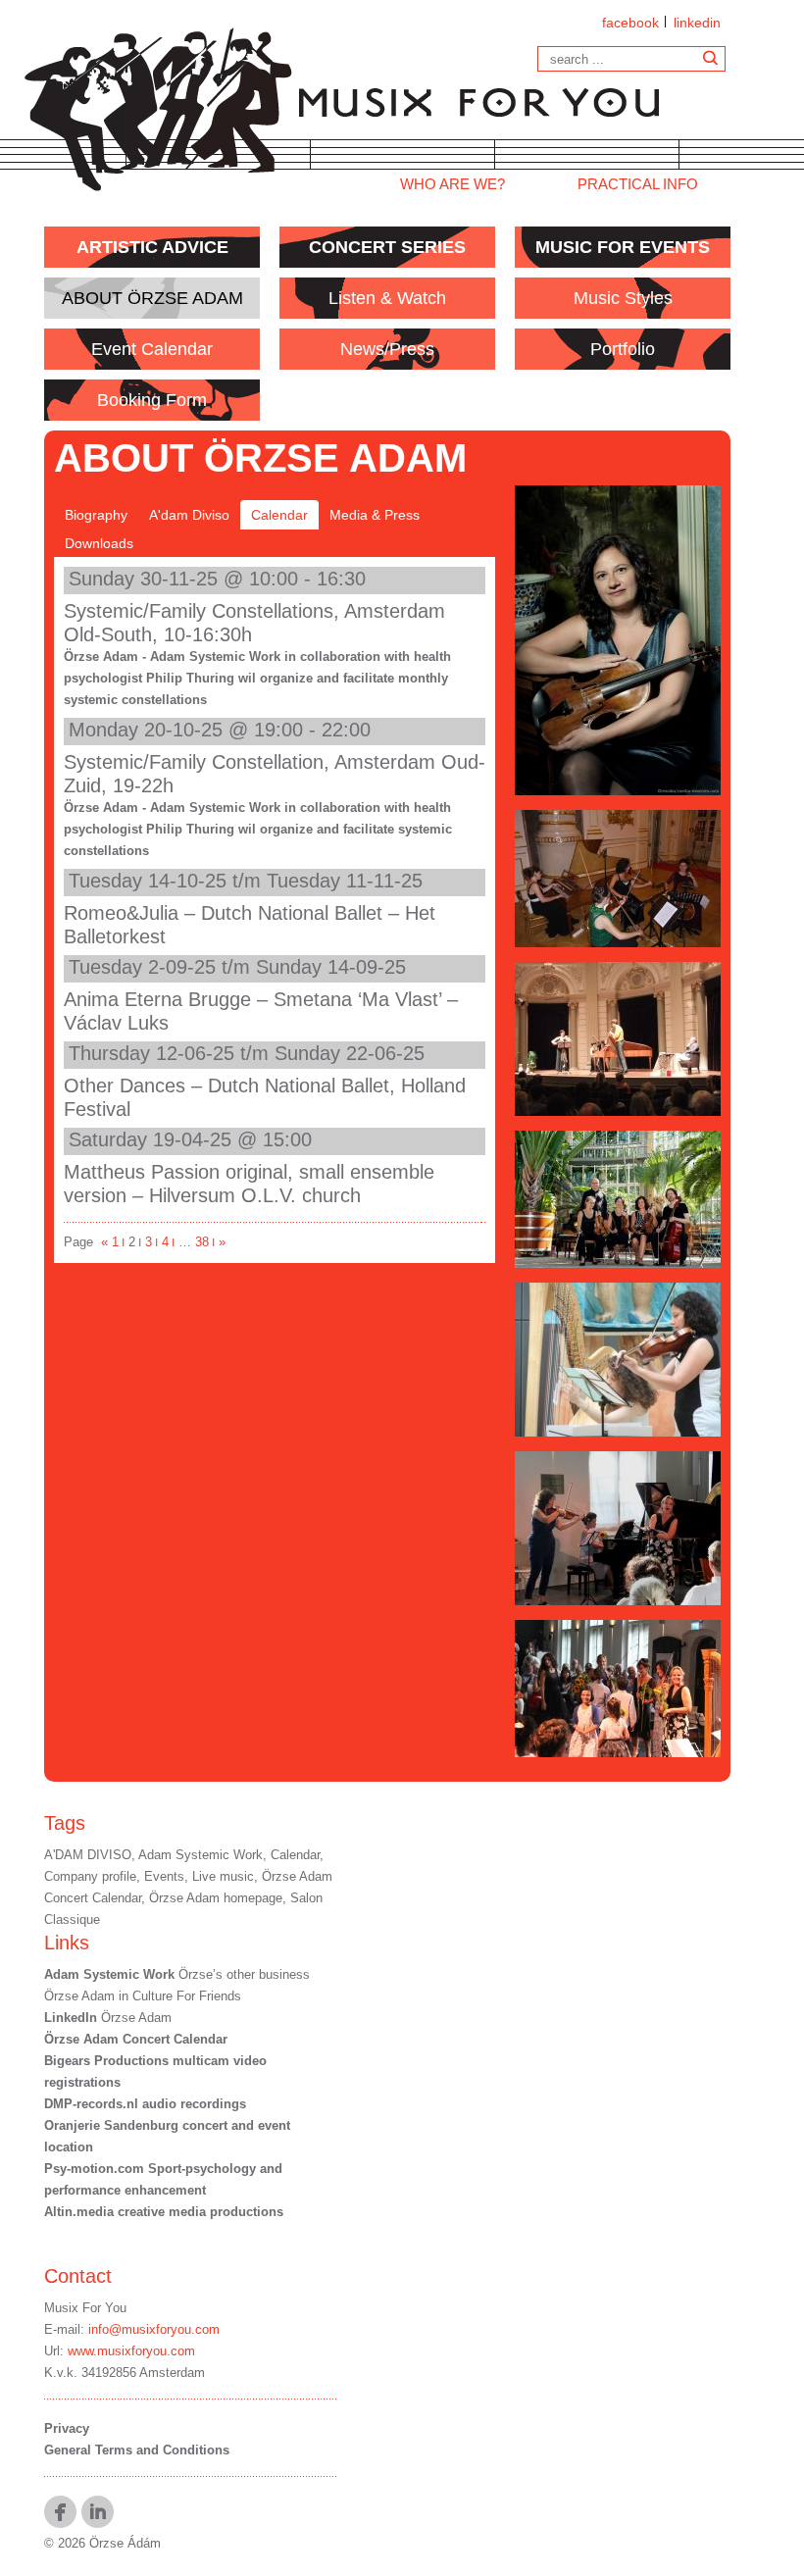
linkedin (697, 23)
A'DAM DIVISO (88, 1855)
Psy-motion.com (94, 2169)
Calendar (279, 515)
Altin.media (79, 2212)
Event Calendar (152, 349)
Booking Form (152, 400)
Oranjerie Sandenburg (113, 2125)
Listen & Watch (387, 298)
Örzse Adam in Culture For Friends (143, 1996)
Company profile (90, 1876)
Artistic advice (152, 247)
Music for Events (623, 247)
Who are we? (452, 184)
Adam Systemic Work (201, 1855)
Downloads (99, 543)
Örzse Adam (108, 2018)
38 (205, 1242)
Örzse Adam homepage (216, 1898)
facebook (630, 23)
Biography (96, 515)
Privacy (67, 2428)
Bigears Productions (106, 2061)
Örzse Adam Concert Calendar (136, 2039)
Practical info (638, 184)
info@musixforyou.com (154, 2329)
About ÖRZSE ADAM (152, 298)
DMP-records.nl (91, 2104)
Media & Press (375, 515)
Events (164, 1876)
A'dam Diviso (189, 515)
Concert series (387, 247)
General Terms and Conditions (137, 2450)
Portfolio (623, 349)
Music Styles (623, 298)
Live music (223, 1876)
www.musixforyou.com (131, 2351)
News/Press (387, 349)
